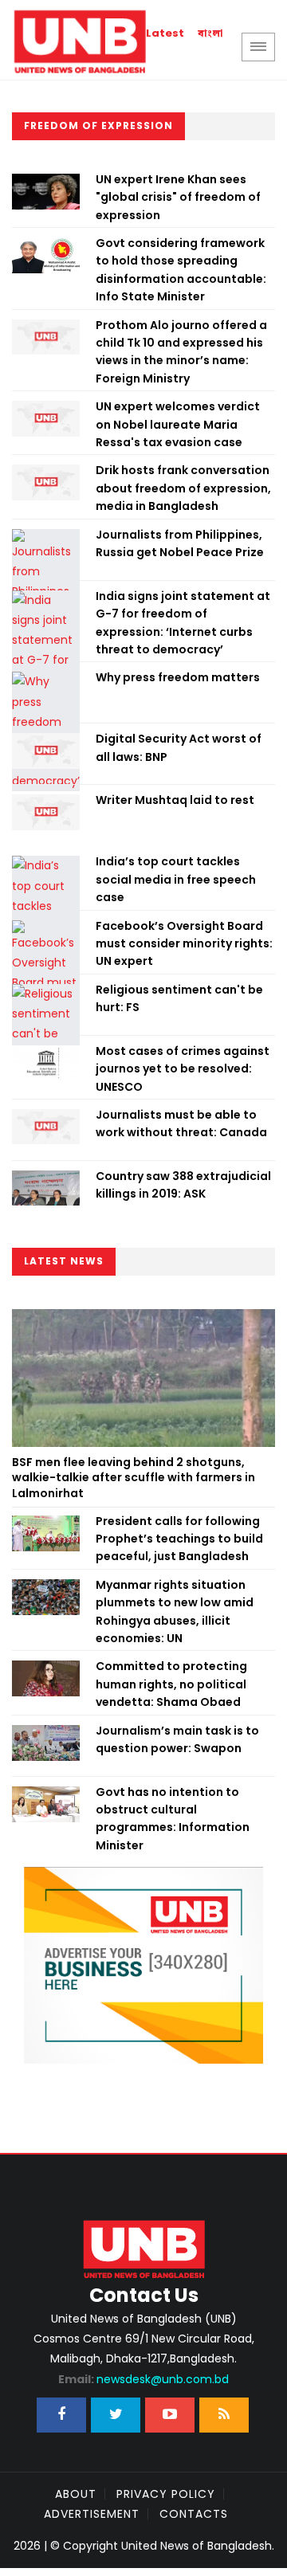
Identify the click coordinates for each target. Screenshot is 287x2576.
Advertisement (92, 2514)
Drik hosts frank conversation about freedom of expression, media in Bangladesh (183, 488)
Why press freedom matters (178, 677)
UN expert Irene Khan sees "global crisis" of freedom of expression (178, 197)
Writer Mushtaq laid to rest (175, 800)
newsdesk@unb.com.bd (143, 2379)
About (76, 2494)
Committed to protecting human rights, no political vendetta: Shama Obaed (171, 1684)
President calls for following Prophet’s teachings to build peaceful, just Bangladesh (179, 1539)
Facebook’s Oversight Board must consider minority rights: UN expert (184, 944)
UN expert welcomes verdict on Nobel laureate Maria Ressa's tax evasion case (178, 424)
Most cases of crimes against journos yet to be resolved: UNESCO (183, 1069)
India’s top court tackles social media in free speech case (176, 879)
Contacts (194, 2514)
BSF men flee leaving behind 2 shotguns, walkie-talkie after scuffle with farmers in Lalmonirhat (134, 1478)
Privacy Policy (166, 2494)
